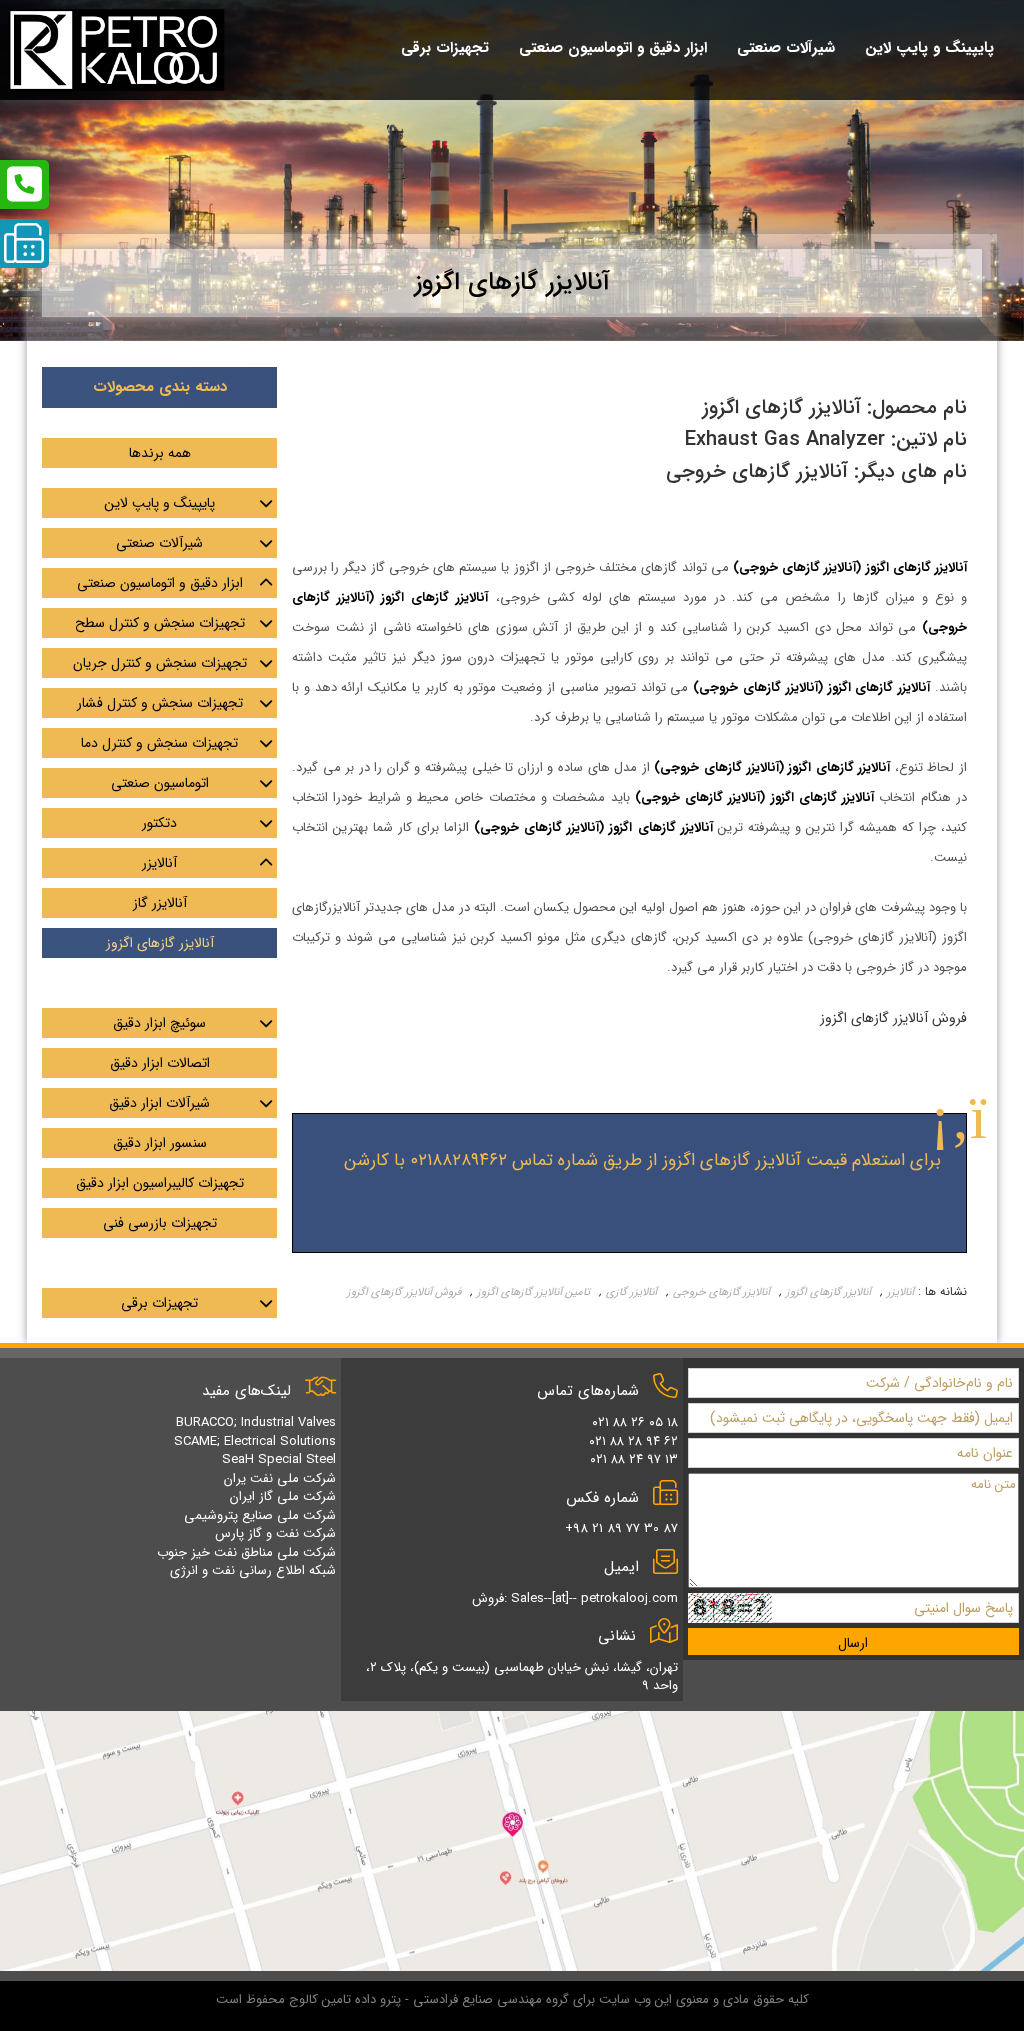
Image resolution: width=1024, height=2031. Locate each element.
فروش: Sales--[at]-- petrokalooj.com (575, 1598)
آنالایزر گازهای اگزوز (828, 1292)
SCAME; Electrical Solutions (255, 1441)
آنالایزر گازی (631, 1292)
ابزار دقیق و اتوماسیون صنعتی (160, 583)
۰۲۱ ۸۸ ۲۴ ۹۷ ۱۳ (634, 1459)
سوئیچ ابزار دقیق (159, 1023)
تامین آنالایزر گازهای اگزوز (533, 1292)
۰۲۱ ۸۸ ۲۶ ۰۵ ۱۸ (635, 1422)
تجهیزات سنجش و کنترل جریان (160, 663)
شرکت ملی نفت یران (280, 1478)
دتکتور (159, 823)
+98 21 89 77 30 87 (621, 1528)
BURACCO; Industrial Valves (256, 1422)
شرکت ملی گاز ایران (283, 1496)
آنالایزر (900, 1292)
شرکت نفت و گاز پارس (275, 1533)
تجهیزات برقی (159, 1303)
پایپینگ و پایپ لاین (159, 503)
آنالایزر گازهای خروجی (721, 1292)
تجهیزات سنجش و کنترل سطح (160, 623)
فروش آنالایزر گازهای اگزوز (404, 1292)
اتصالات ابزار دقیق (160, 1063)
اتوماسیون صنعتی (160, 783)
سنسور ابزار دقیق (160, 1143)
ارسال (853, 1643)
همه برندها (160, 453)
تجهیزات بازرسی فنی (160, 1223)
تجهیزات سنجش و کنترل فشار (160, 703)
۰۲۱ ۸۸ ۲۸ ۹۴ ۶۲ (633, 1441)
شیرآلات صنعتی (159, 543)
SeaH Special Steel (279, 1459)
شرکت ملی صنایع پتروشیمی (260, 1515)
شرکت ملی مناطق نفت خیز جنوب (246, 1552)
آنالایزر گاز (160, 903)
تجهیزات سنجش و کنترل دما (159, 743)
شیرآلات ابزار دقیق (159, 1103)
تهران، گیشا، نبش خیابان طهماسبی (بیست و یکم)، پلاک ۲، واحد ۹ (522, 1677)
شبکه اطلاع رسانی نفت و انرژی (253, 1570)
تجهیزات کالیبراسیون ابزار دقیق (160, 1183)
